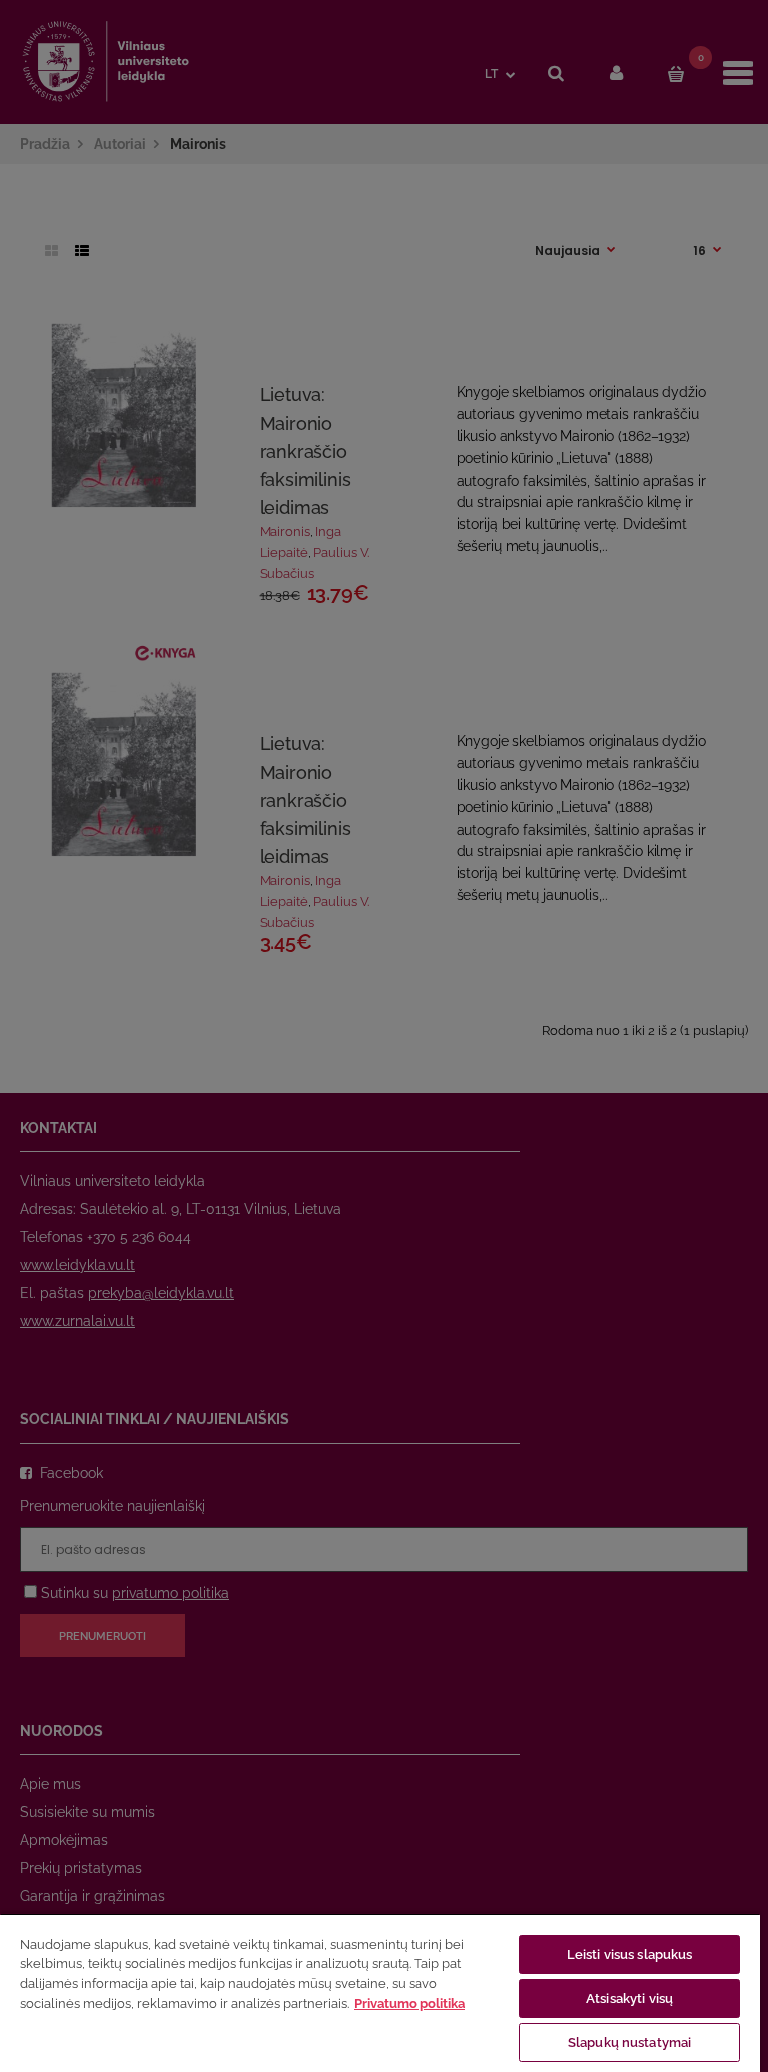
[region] (380, 1992)
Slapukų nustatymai (629, 2042)
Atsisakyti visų (629, 1998)
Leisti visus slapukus (630, 1954)
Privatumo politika (409, 2003)
